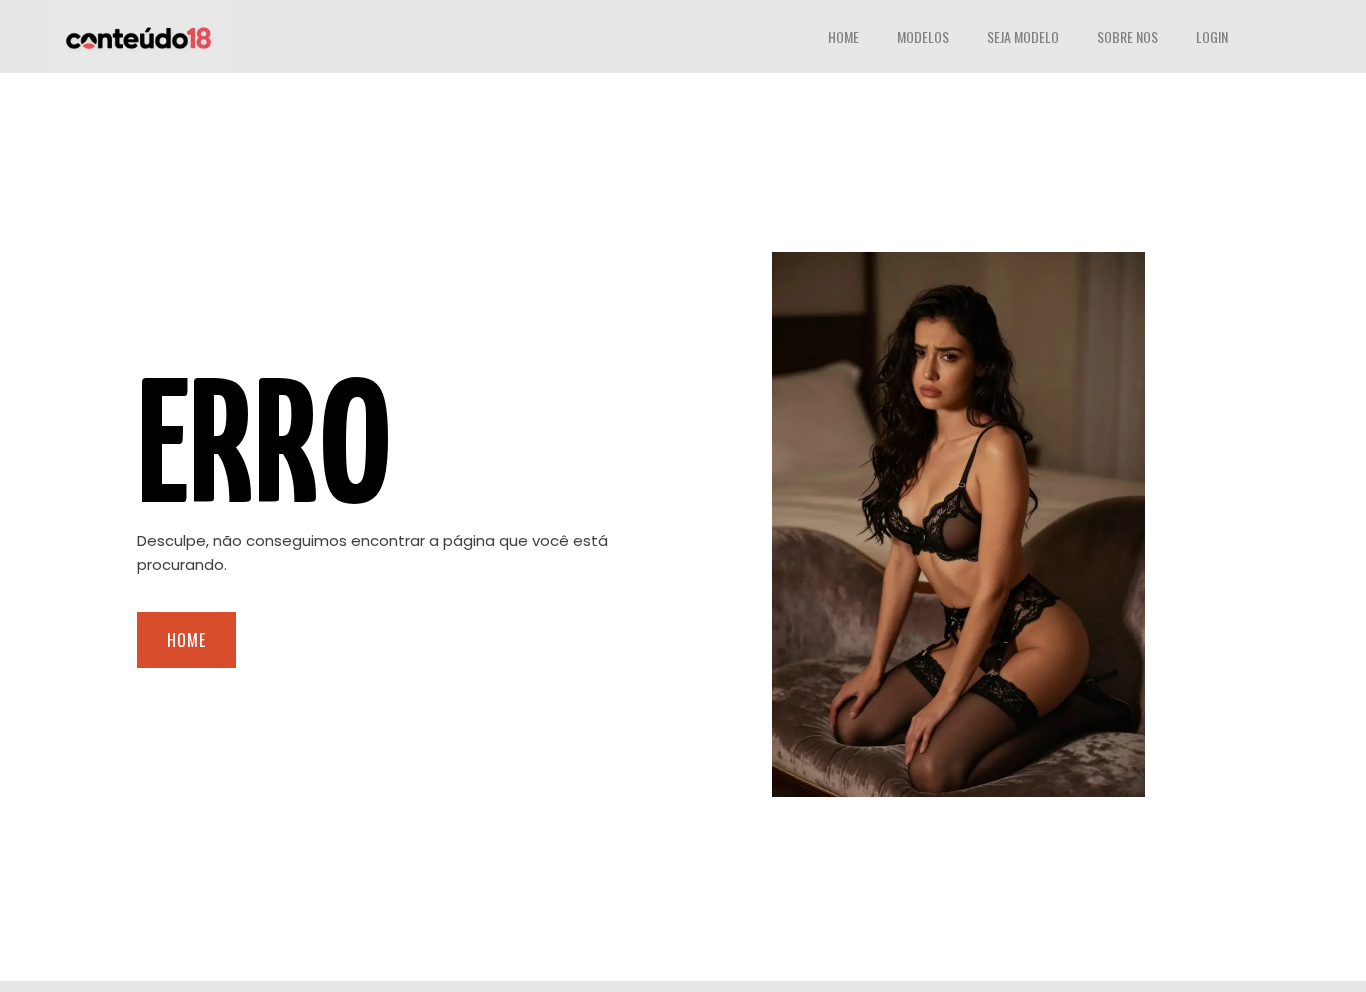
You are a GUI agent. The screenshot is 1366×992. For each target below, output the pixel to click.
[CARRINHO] (1287, 39)
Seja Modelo (1023, 36)
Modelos (923, 36)
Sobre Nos (1127, 36)
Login (1212, 36)
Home (843, 36)
